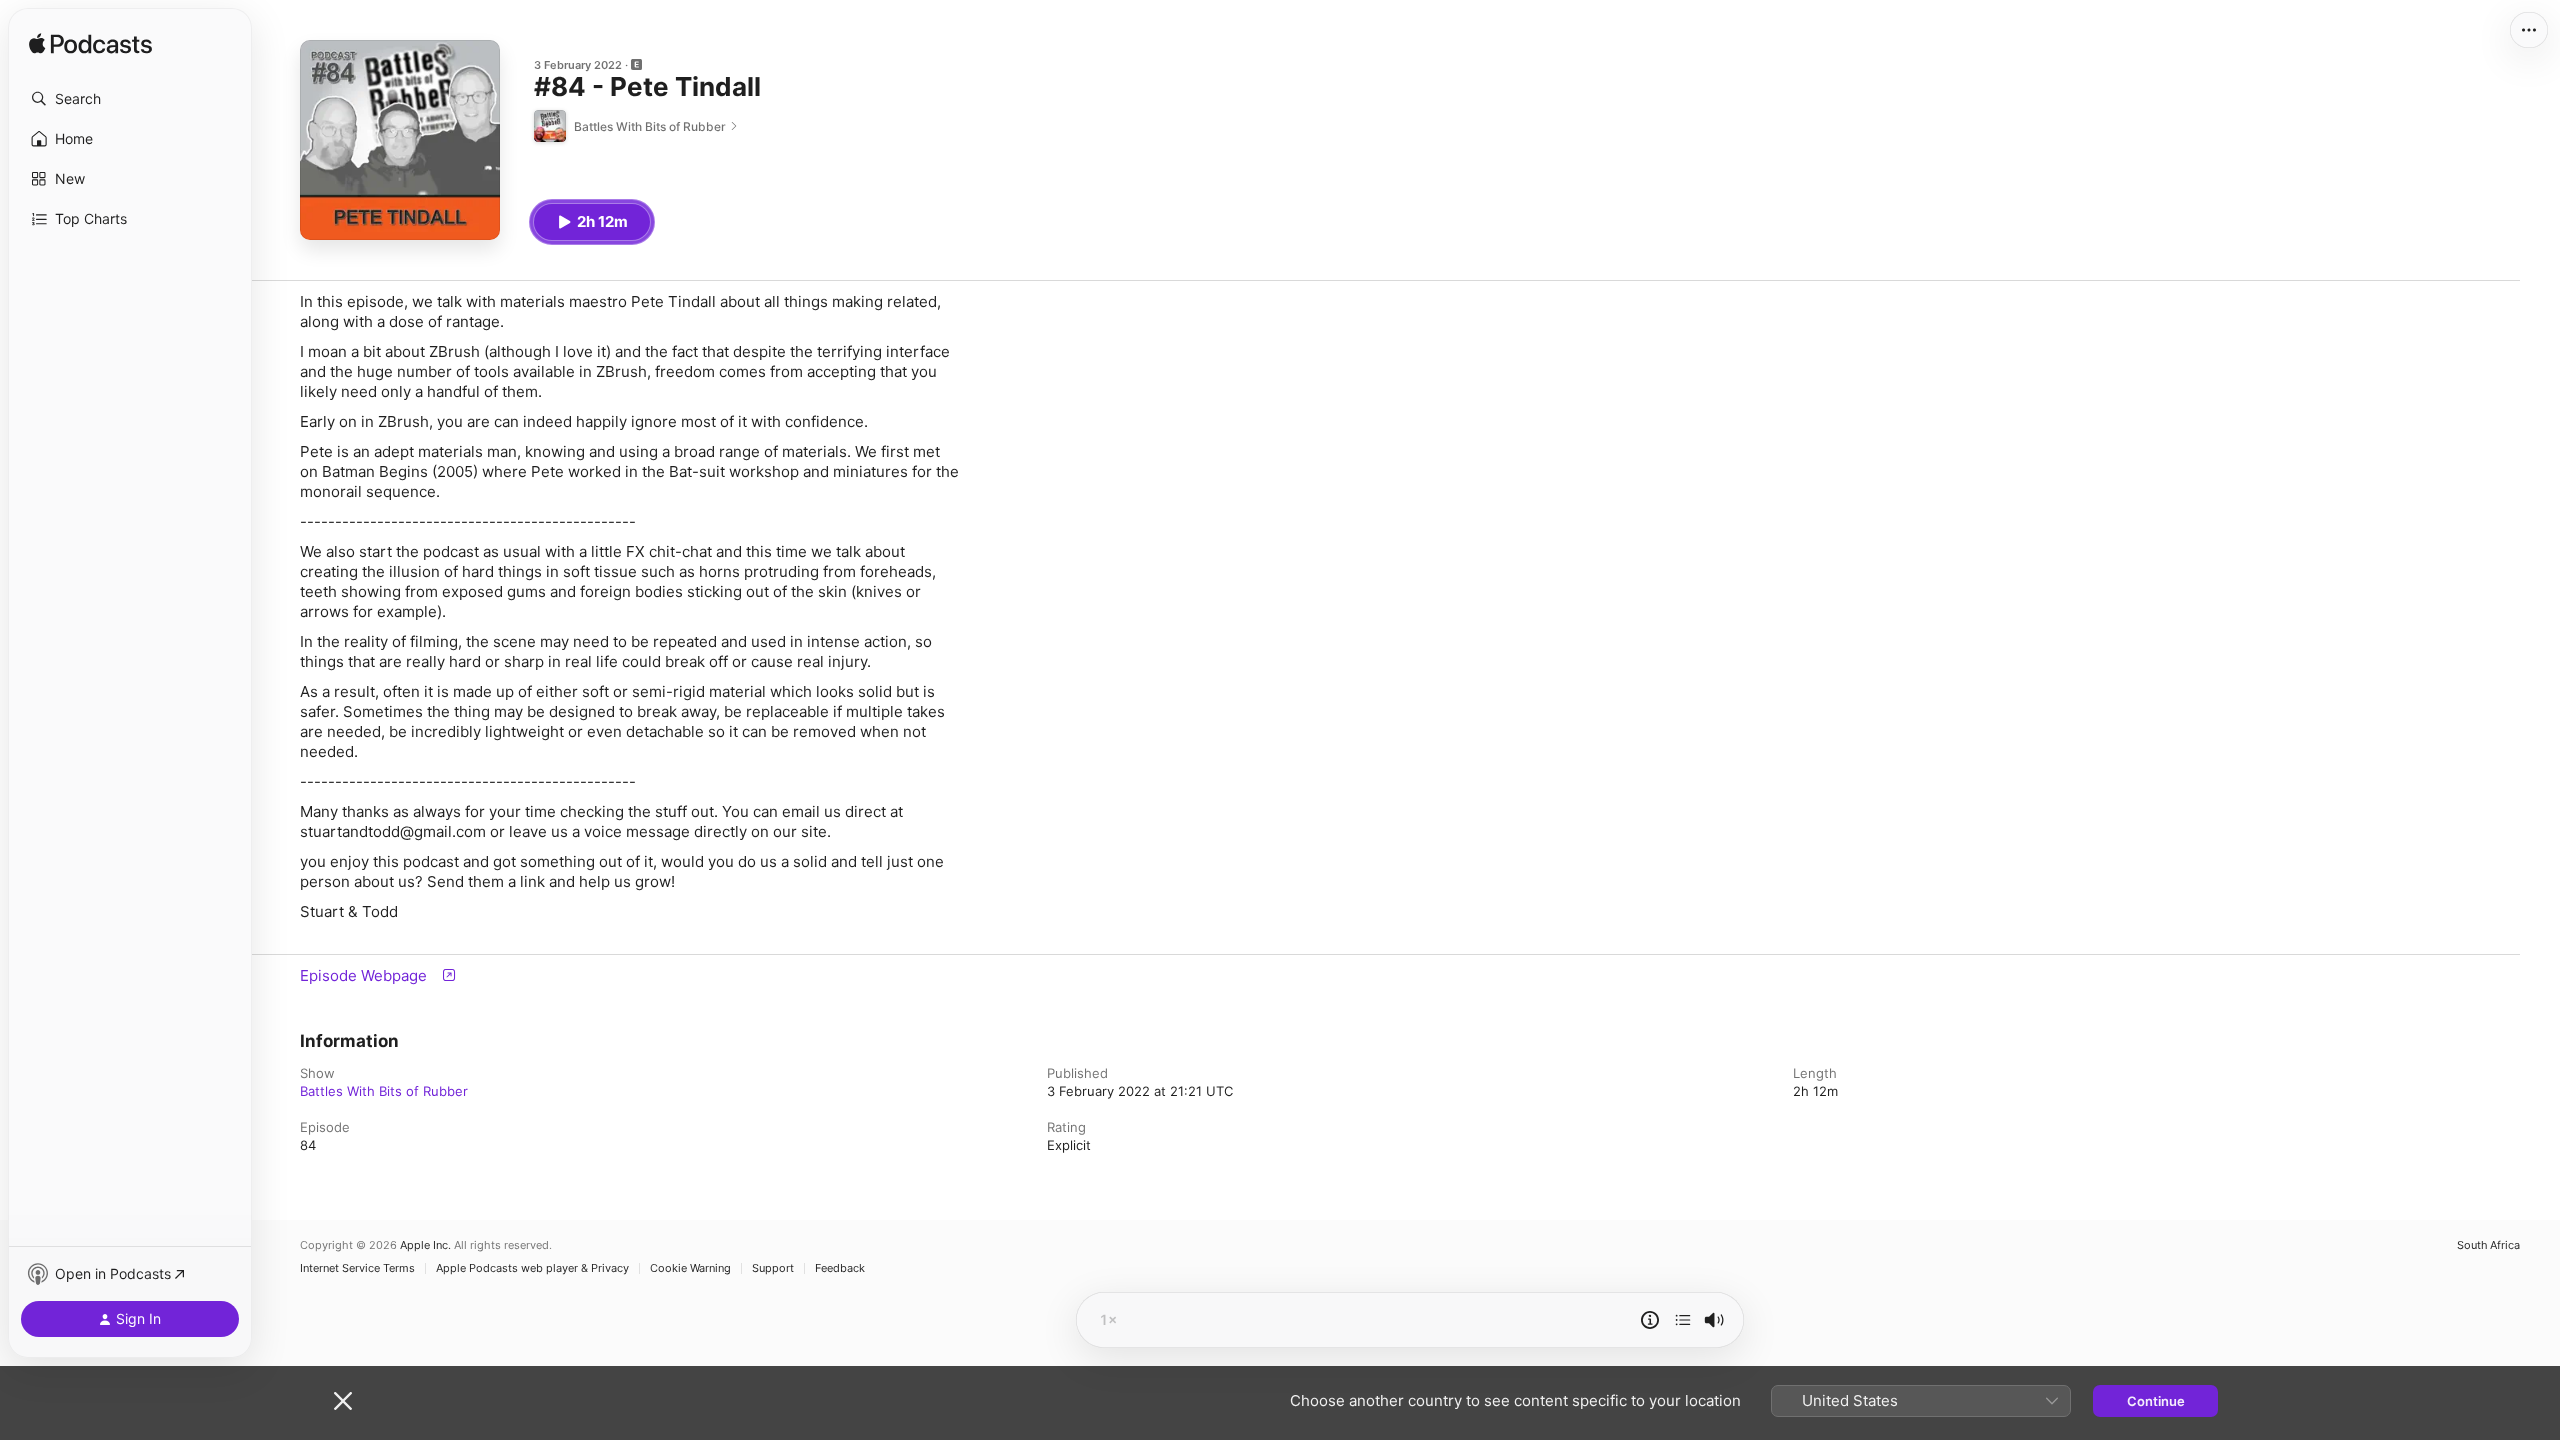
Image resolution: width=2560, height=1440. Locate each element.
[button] (130, 99)
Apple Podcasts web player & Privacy (532, 1268)
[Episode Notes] (1650, 1320)
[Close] (343, 1401)
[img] (90, 45)
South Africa (2488, 1245)
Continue (2156, 1401)
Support (773, 1268)
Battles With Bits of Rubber (384, 1091)
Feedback (840, 1268)
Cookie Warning (690, 1268)
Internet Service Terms (357, 1268)
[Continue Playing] (1683, 1320)
